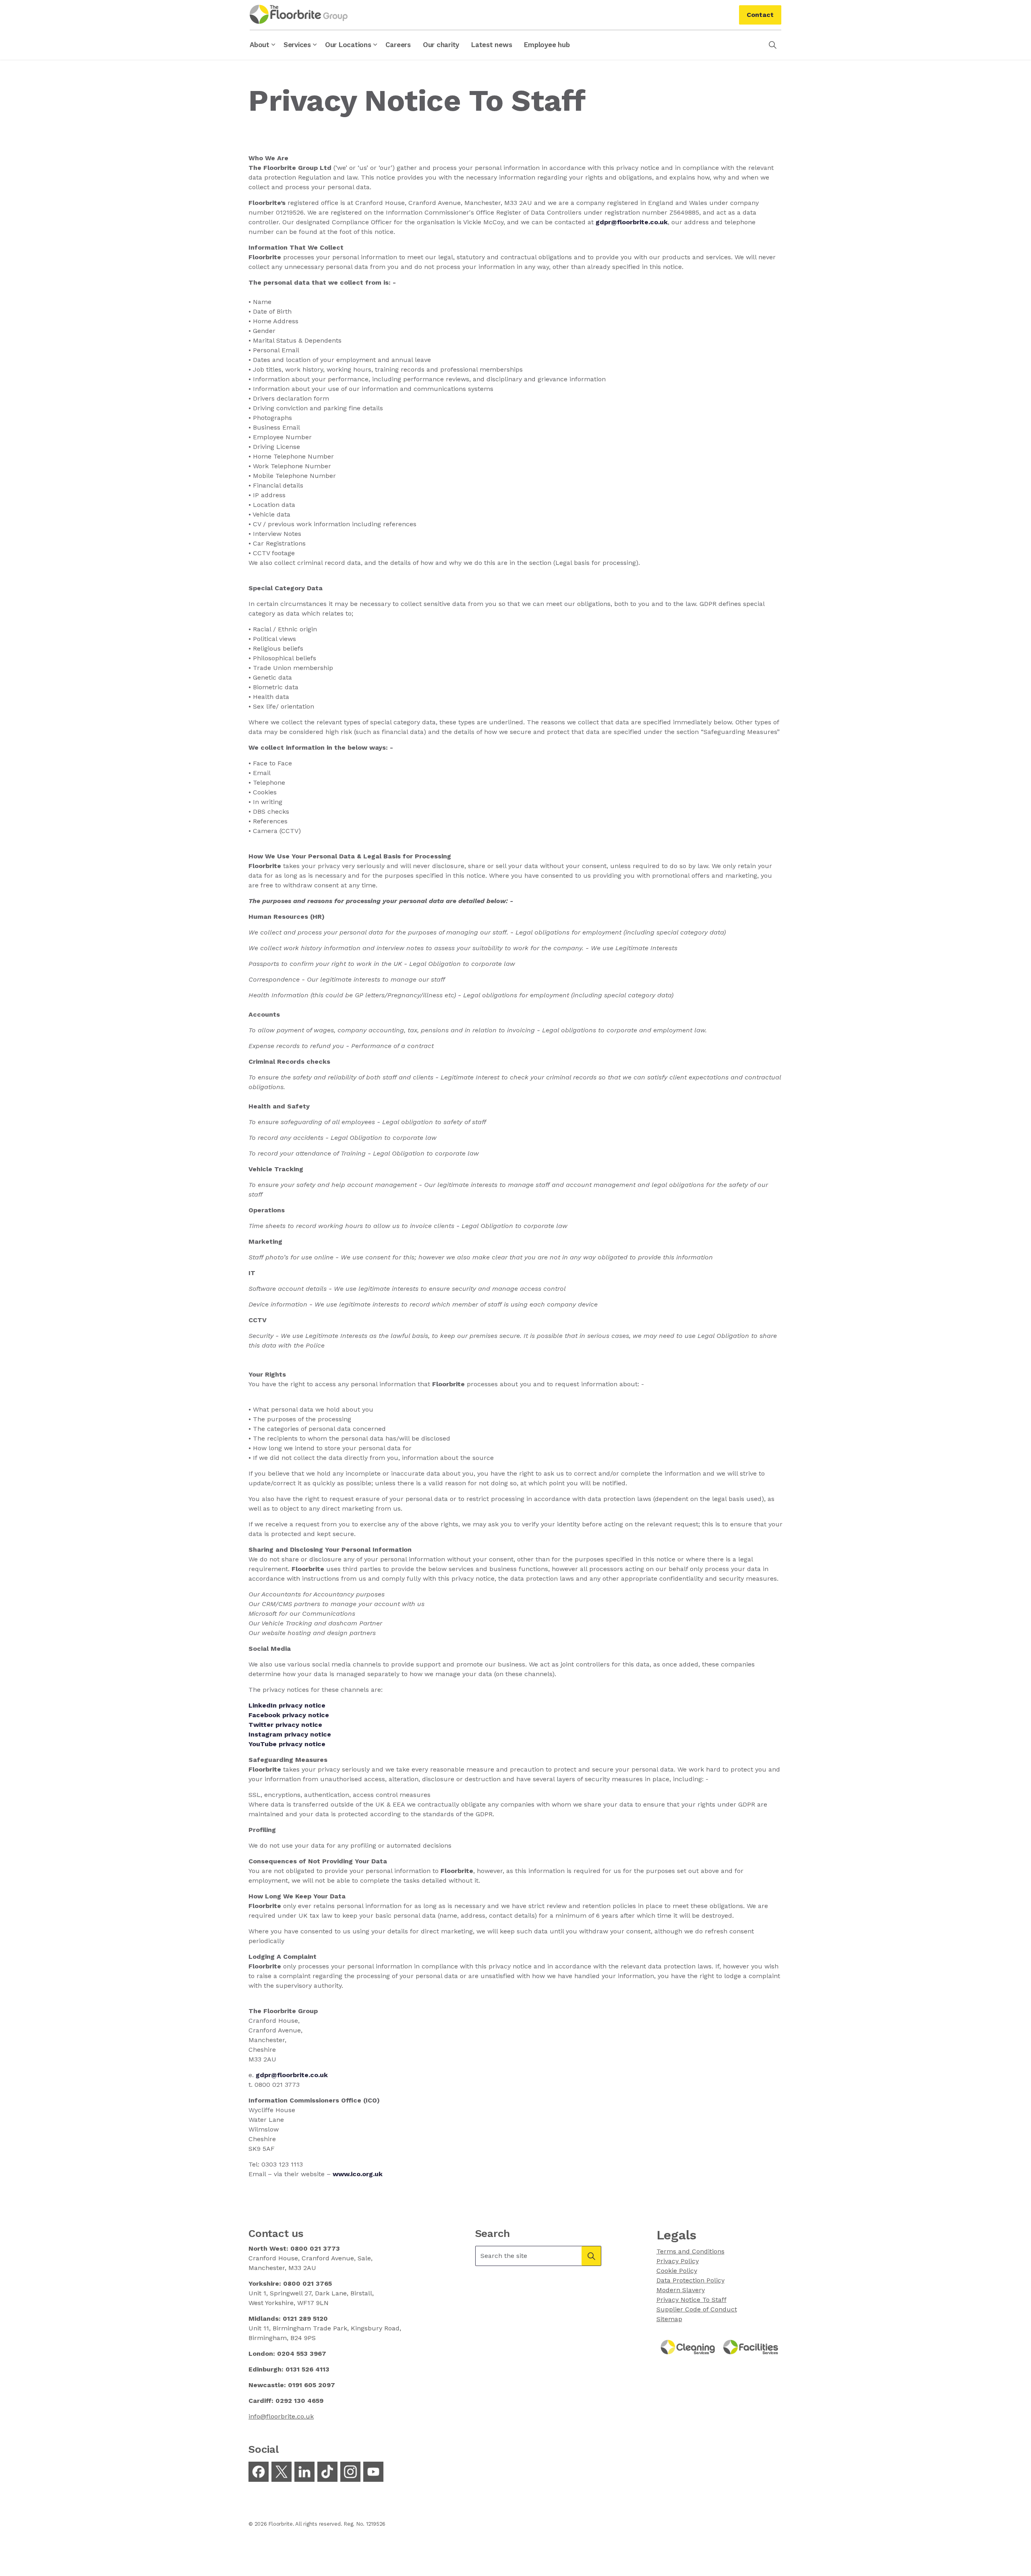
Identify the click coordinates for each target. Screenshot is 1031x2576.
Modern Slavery (681, 2290)
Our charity (441, 45)
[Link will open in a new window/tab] (259, 2472)
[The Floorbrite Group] (299, 14)
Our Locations (348, 45)
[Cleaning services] (688, 2347)
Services (297, 45)
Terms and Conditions (690, 2251)
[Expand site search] (772, 45)
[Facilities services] (751, 2347)
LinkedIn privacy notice (287, 1705)
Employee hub (547, 45)
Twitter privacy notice (285, 1725)
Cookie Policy (677, 2271)
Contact (760, 15)
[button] (591, 2256)
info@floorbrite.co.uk (281, 2416)
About (260, 45)
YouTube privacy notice (287, 1744)
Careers (398, 45)
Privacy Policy (678, 2261)
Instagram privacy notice (290, 1734)
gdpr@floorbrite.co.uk (292, 2075)
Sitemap (669, 2319)
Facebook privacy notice (289, 1715)
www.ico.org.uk (358, 2174)
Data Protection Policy (690, 2280)
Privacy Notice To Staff (691, 2300)
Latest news (492, 45)
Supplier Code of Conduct (697, 2309)
